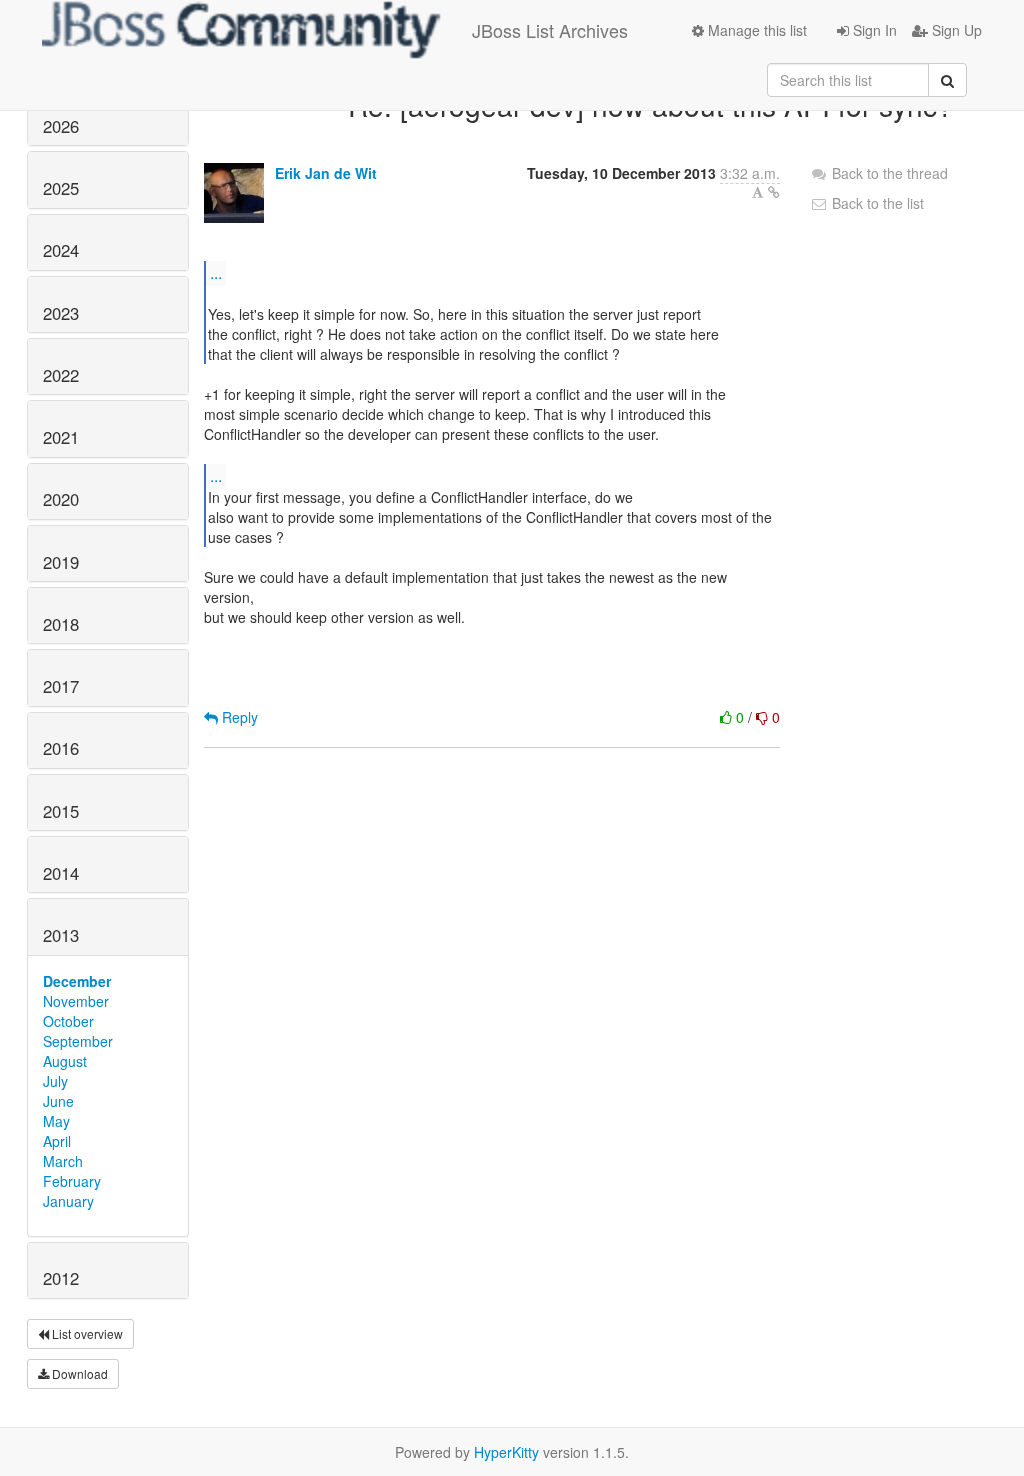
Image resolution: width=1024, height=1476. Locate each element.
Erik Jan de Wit (326, 173)
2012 (61, 1278)
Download (78, 1373)
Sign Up (955, 30)
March (63, 1161)
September (78, 1041)
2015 (61, 811)
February (72, 1181)
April (57, 1141)
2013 (61, 935)
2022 (61, 375)
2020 (61, 499)
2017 (61, 686)
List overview (86, 1333)
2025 (61, 188)
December (77, 981)
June (58, 1101)
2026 (61, 126)
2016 (61, 748)
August (65, 1061)
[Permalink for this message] (774, 192)
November (76, 1001)
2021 (61, 437)
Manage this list (755, 30)
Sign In (873, 30)
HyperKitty (506, 1452)
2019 (61, 562)
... (216, 272)
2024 (61, 250)
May (56, 1121)
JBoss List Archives (550, 30)
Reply (238, 717)
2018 (61, 624)
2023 (61, 313)
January (68, 1201)
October (68, 1021)
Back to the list (876, 203)
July (55, 1081)
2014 (61, 873)
